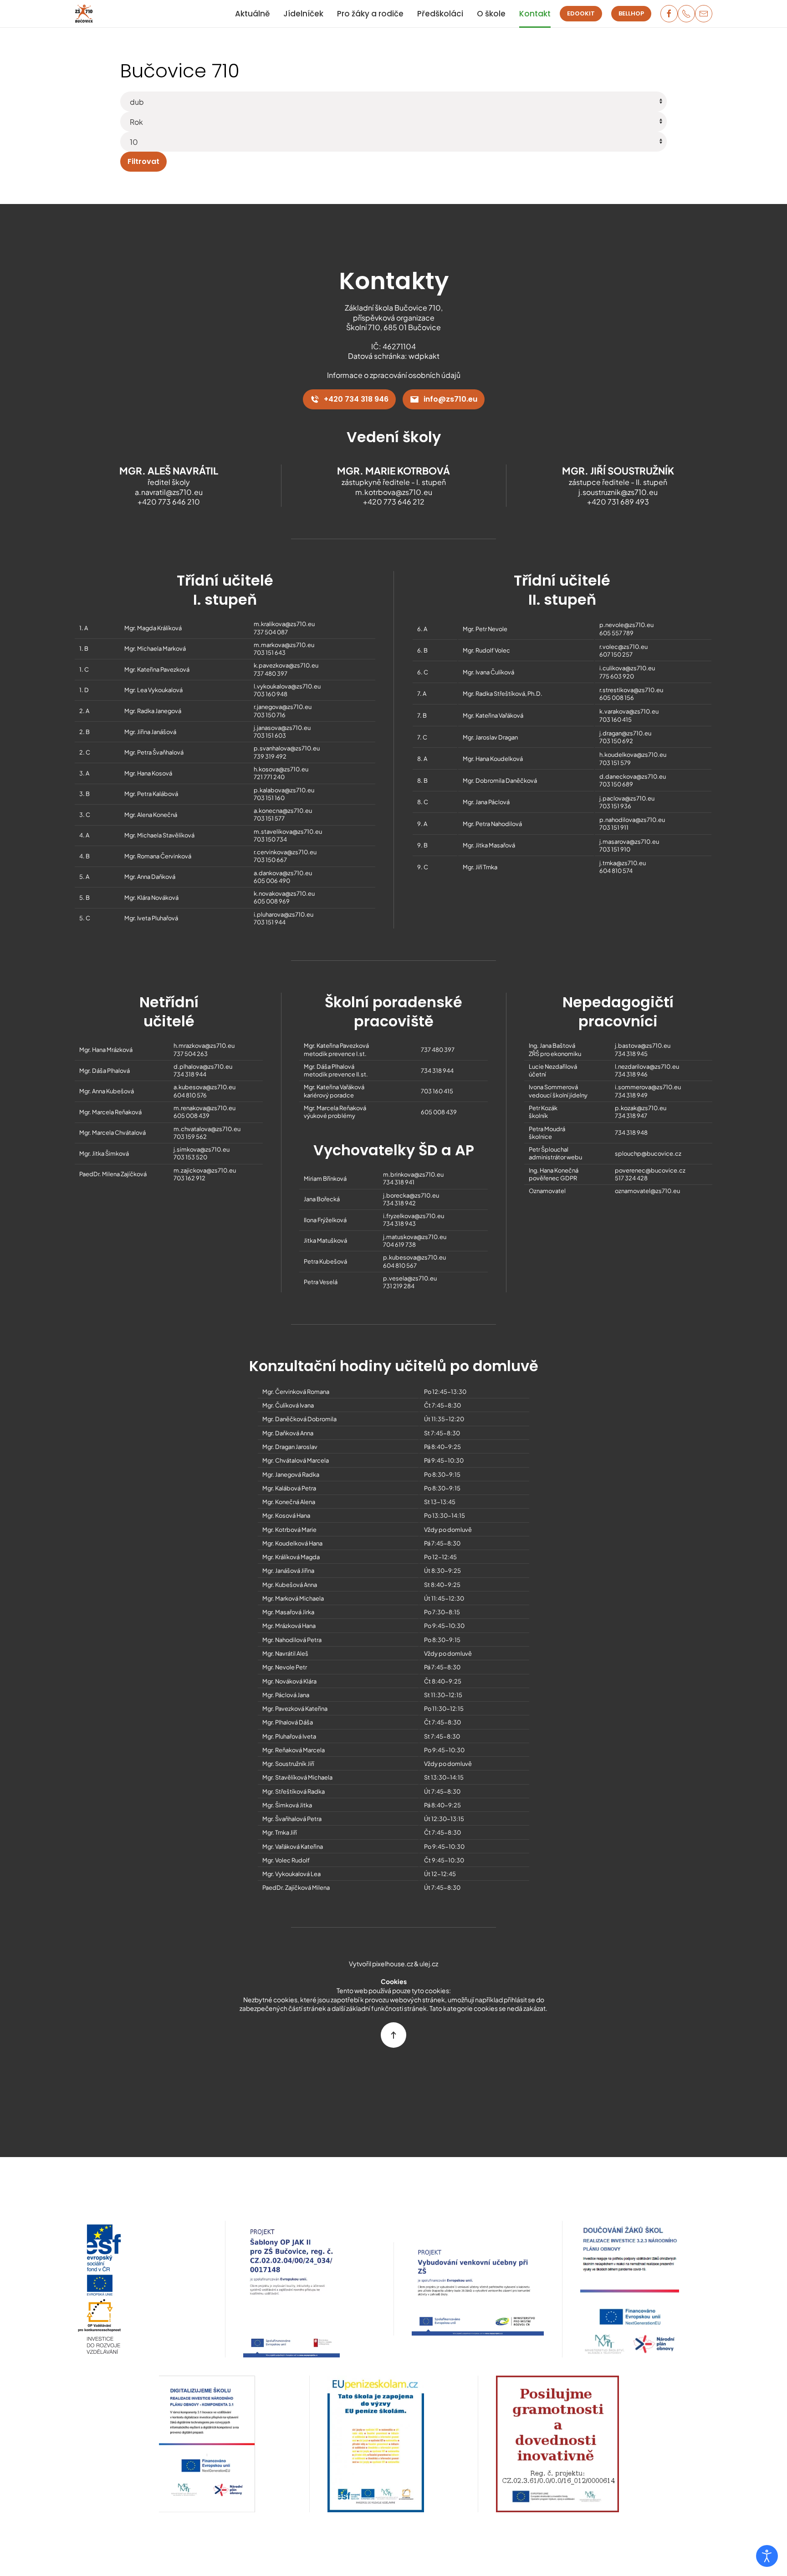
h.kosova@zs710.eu (281, 769)
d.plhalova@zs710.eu (203, 1066)
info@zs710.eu (450, 399)
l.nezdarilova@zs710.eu (647, 1066)
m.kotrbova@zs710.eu (394, 492)
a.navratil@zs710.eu (169, 492)
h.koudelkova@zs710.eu (633, 755)
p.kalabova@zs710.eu (284, 790)
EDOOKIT (581, 13)
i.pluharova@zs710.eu (284, 914)
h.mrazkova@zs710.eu (204, 1046)
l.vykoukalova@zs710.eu (287, 686)
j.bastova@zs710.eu (643, 1046)
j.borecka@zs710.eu (411, 1195)
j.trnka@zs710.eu (623, 863)
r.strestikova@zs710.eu (631, 690)
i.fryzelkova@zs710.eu (414, 1216)
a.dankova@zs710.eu (283, 873)
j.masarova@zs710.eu (629, 842)
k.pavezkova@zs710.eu (286, 665)
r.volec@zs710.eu (623, 647)
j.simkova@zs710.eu (202, 1149)
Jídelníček (303, 14)
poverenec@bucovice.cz (650, 1170)
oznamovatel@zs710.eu (647, 1191)
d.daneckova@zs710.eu (633, 776)
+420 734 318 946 (356, 399)
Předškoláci (440, 14)
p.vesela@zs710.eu (410, 1278)
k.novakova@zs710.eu (284, 893)
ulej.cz (429, 1964)
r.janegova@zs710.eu (283, 707)
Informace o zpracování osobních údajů (394, 375)
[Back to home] (84, 14)
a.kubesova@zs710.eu (204, 1087)
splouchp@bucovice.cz (648, 1153)
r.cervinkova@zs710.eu (285, 852)
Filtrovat (143, 161)
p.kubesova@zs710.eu (414, 1257)
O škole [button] (491, 14)
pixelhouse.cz (393, 1964)
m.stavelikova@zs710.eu (288, 831)
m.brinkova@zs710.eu (413, 1174)
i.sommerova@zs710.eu (648, 1087)
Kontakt (535, 14)
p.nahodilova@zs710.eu (632, 820)
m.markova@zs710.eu (284, 645)
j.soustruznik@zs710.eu (618, 492)
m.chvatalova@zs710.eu (207, 1129)
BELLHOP (631, 13)
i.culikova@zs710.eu (627, 668)
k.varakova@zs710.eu (629, 711)
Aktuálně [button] (252, 14)
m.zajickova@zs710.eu (205, 1170)
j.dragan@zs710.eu (625, 733)
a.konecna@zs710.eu (283, 811)
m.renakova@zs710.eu (204, 1108)
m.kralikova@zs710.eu (284, 624)
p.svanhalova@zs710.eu (287, 748)
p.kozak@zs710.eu (641, 1108)
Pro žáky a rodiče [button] (370, 14)
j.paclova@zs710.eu (627, 798)
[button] (393, 2035)
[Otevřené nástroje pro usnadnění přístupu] (767, 2556)
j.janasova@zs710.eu (282, 728)
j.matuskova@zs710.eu (415, 1237)
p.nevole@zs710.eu (626, 625)
